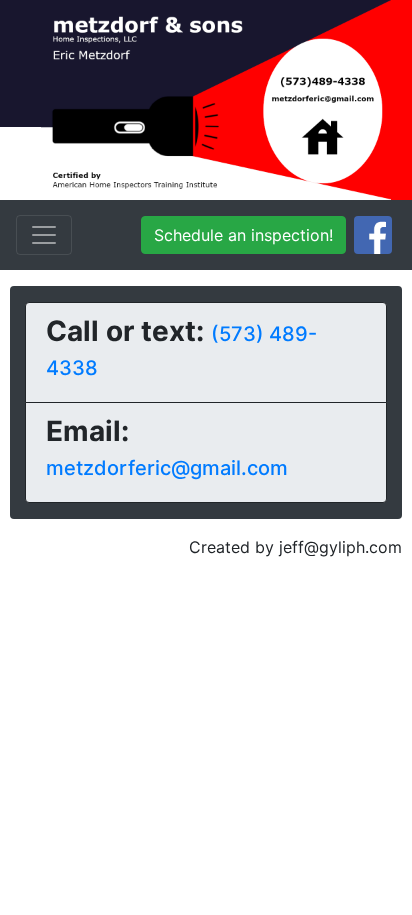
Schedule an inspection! (243, 235)
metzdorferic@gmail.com (167, 468)
